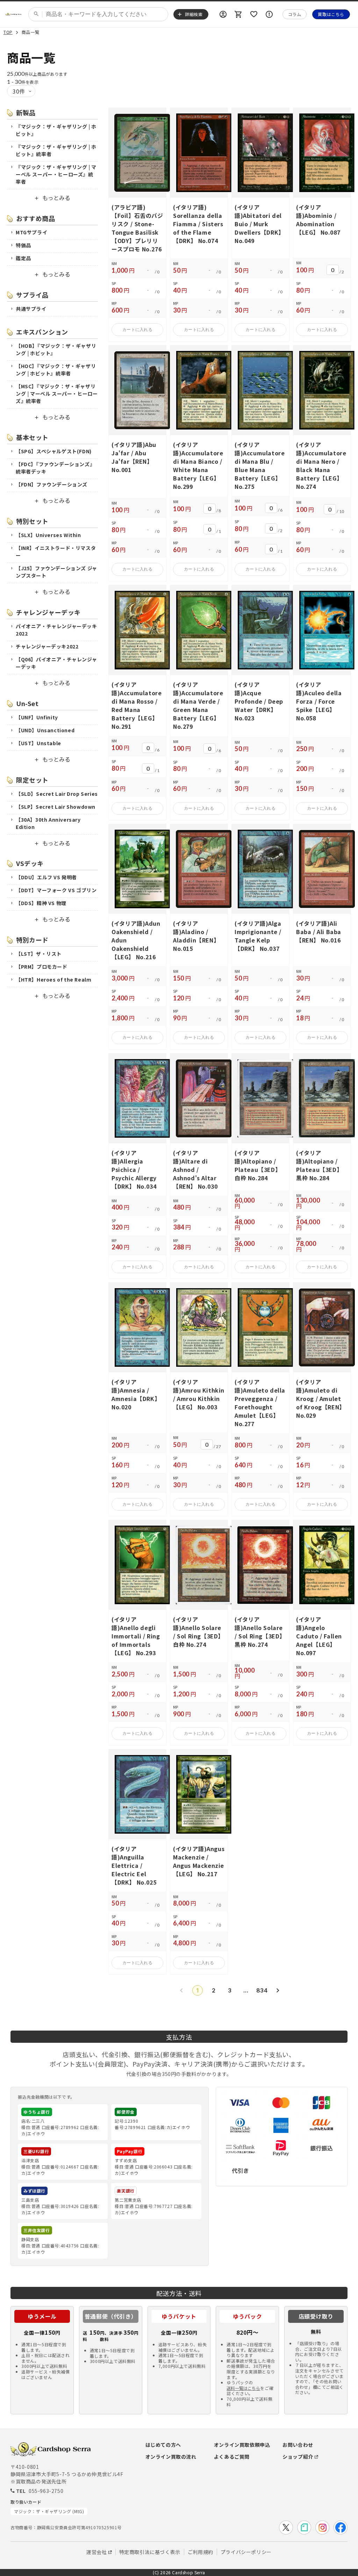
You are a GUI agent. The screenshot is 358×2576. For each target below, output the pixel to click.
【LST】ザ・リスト (39, 954)
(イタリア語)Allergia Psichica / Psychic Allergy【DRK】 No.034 (134, 1169)
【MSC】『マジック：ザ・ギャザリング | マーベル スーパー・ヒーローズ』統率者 (57, 394)
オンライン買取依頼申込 (242, 2445)
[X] (286, 2527)
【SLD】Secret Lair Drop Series (57, 794)
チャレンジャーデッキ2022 (47, 646)
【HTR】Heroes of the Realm (53, 979)
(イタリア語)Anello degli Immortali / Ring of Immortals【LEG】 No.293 (136, 1636)
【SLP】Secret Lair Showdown (56, 807)
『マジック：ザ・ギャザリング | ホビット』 (56, 130)
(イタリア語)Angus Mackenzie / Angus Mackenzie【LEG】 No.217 (199, 1861)
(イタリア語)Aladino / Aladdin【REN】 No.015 (196, 936)
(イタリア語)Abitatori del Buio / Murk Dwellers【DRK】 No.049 (259, 224)
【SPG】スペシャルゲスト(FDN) (54, 451)
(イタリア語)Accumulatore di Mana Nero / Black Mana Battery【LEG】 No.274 (321, 465)
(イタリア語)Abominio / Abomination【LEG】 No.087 (318, 220)
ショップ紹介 (298, 2457)
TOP (8, 32)
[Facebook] (341, 2527)
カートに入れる (137, 330)
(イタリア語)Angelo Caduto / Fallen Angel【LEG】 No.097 (319, 1636)
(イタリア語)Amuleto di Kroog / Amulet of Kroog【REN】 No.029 (321, 1399)
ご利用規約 (201, 2552)
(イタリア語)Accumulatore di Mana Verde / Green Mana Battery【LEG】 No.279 (198, 705)
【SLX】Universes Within (48, 535)
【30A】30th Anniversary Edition (48, 823)
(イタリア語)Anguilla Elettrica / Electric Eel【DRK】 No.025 (134, 1865)
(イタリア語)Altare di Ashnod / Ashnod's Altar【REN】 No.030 (195, 1169)
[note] (304, 2527)
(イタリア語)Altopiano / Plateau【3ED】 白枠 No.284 (258, 1165)
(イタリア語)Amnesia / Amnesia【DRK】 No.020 (136, 1394)
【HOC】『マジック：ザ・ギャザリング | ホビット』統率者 (56, 370)
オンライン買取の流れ (171, 2457)
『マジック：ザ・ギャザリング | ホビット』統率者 (56, 150)
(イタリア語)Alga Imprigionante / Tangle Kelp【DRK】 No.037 (258, 936)
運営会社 (96, 2552)
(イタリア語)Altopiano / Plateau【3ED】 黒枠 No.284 (319, 1165)
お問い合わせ (298, 2445)
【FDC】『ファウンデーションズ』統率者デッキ (55, 468)
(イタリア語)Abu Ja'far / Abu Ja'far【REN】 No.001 (134, 457)
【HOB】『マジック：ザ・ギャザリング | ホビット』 (56, 349)
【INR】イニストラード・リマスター (56, 552)
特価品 (23, 245)
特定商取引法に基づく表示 (150, 2552)
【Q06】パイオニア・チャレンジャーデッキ (56, 663)
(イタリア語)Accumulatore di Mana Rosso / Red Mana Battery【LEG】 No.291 (137, 705)
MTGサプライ (31, 232)
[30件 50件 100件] (21, 91)
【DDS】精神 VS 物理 (41, 903)
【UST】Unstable (38, 743)
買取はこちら (331, 14)
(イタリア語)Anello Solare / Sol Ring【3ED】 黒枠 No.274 (260, 1632)
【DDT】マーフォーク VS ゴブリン (56, 890)
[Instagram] (322, 2527)
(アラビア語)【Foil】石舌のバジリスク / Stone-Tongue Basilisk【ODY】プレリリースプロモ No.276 (137, 228)
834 (262, 1990)
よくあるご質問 (232, 2457)
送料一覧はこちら (243, 2388)
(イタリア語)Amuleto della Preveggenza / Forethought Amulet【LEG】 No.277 (260, 1403)
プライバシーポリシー (246, 2552)
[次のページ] (278, 1990)
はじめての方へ (163, 2445)
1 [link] (198, 1990)
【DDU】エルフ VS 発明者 (46, 877)
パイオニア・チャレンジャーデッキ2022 (56, 630)
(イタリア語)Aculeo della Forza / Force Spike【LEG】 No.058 (319, 701)
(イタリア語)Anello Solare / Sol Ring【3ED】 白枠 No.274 (198, 1632)
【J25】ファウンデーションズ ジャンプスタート (56, 572)
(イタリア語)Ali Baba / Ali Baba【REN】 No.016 (319, 932)
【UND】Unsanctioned (45, 730)
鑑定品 (23, 258)
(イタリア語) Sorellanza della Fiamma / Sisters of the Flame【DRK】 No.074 (198, 224)
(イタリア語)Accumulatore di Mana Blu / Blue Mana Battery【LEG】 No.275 (260, 465)
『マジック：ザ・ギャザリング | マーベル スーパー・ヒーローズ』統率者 (56, 174)
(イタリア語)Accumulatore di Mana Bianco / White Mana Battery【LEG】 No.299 (198, 465)
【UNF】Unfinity (37, 717)
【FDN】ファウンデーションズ (52, 484)
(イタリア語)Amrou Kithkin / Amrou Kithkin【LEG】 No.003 (199, 1394)
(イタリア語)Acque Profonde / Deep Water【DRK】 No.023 (259, 701)
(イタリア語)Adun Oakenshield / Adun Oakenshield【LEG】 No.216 (136, 940)
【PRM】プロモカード (42, 967)
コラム (295, 14)
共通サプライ (31, 309)
